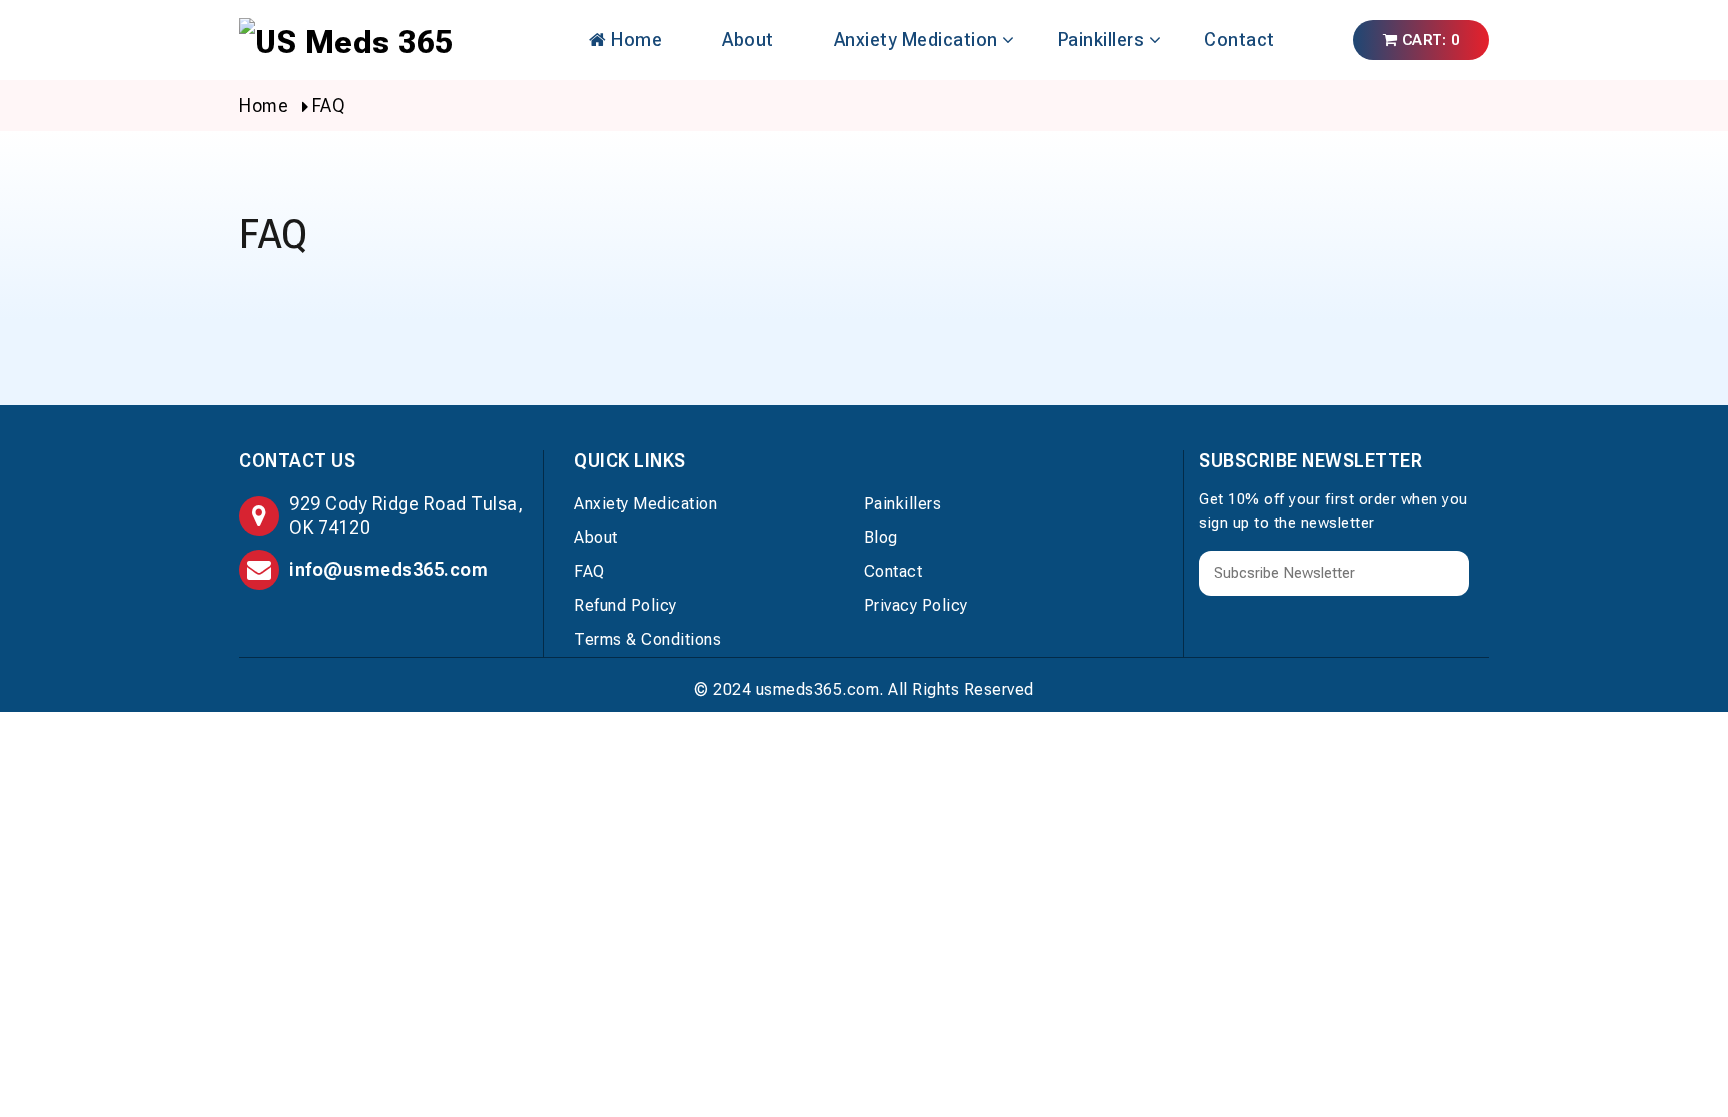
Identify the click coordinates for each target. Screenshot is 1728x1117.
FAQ (589, 571)
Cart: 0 (1428, 40)
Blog (881, 537)
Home (635, 39)
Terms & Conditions (647, 639)
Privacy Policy (916, 605)
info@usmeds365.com (388, 569)
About (748, 39)
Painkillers (1101, 39)
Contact (1239, 39)
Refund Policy (625, 605)
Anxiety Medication (916, 39)
